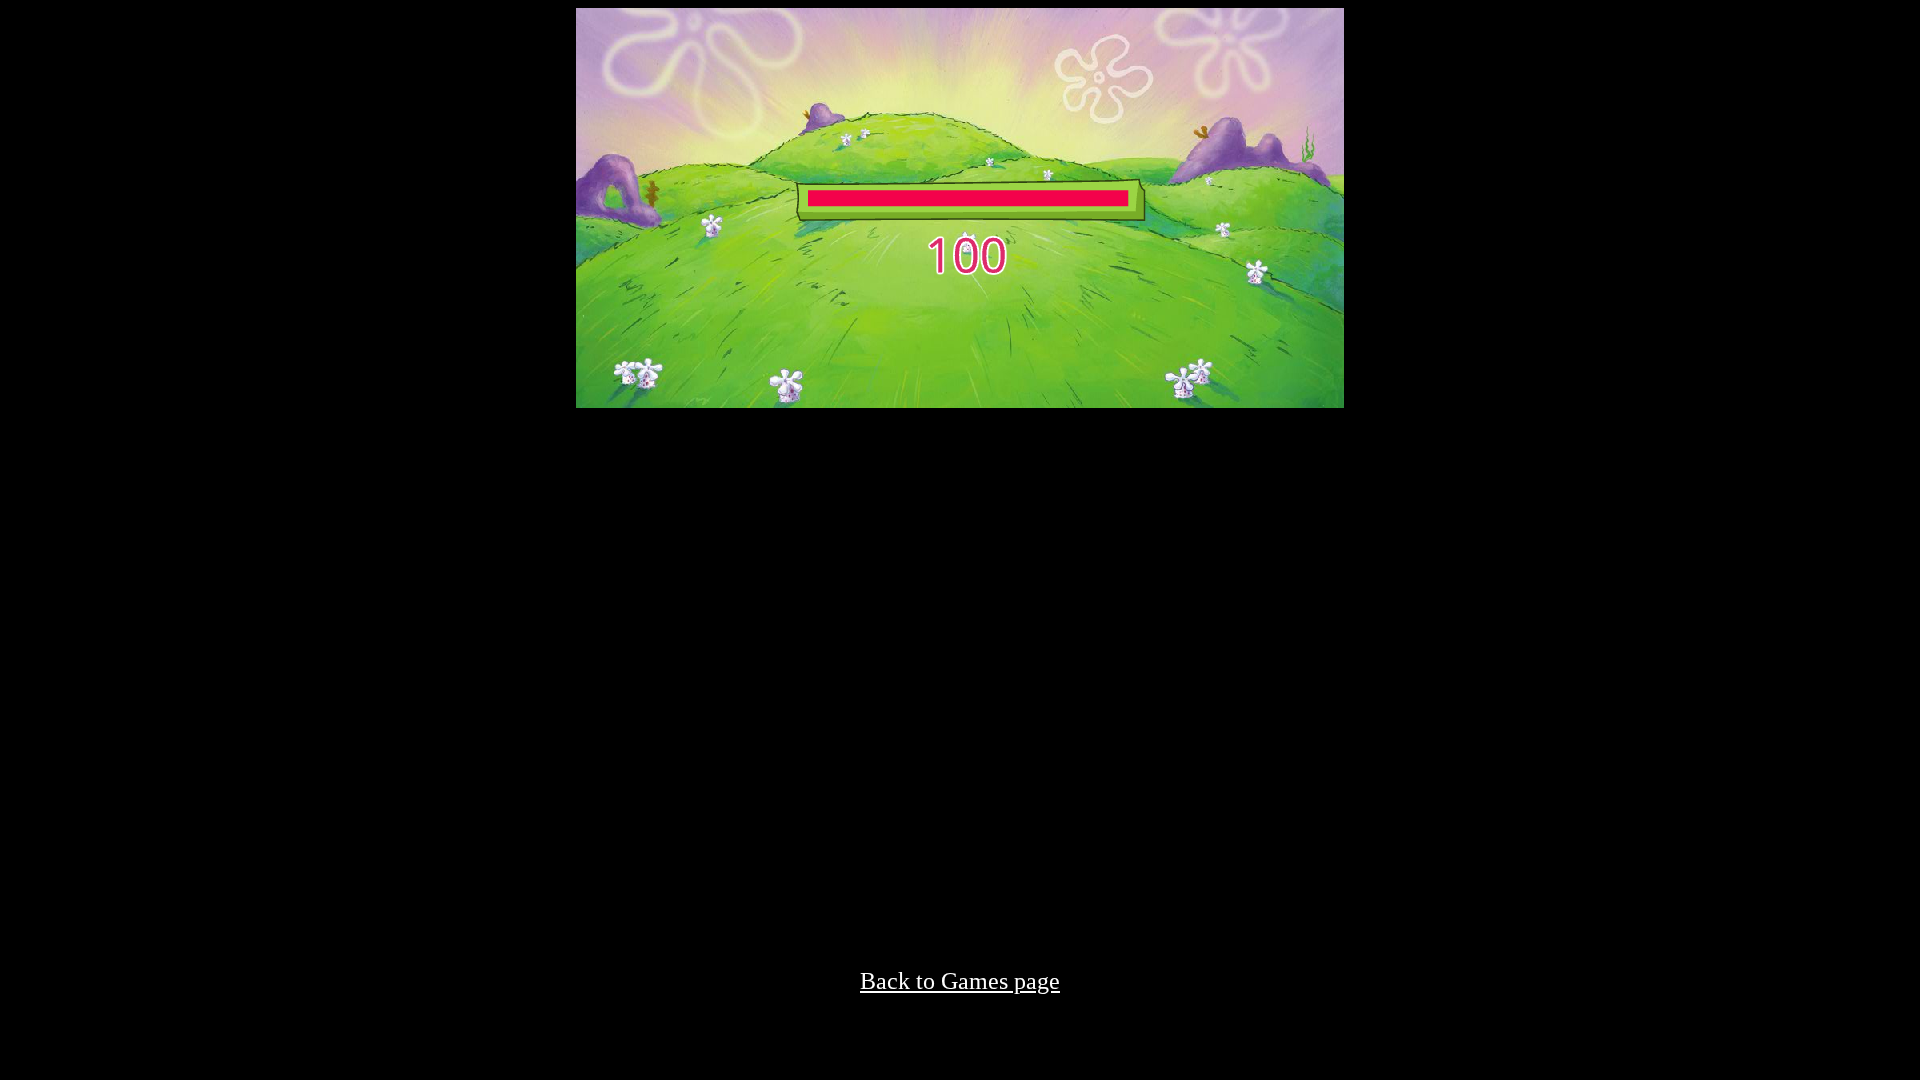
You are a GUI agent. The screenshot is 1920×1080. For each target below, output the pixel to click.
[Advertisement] (960, 548)
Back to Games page (960, 981)
